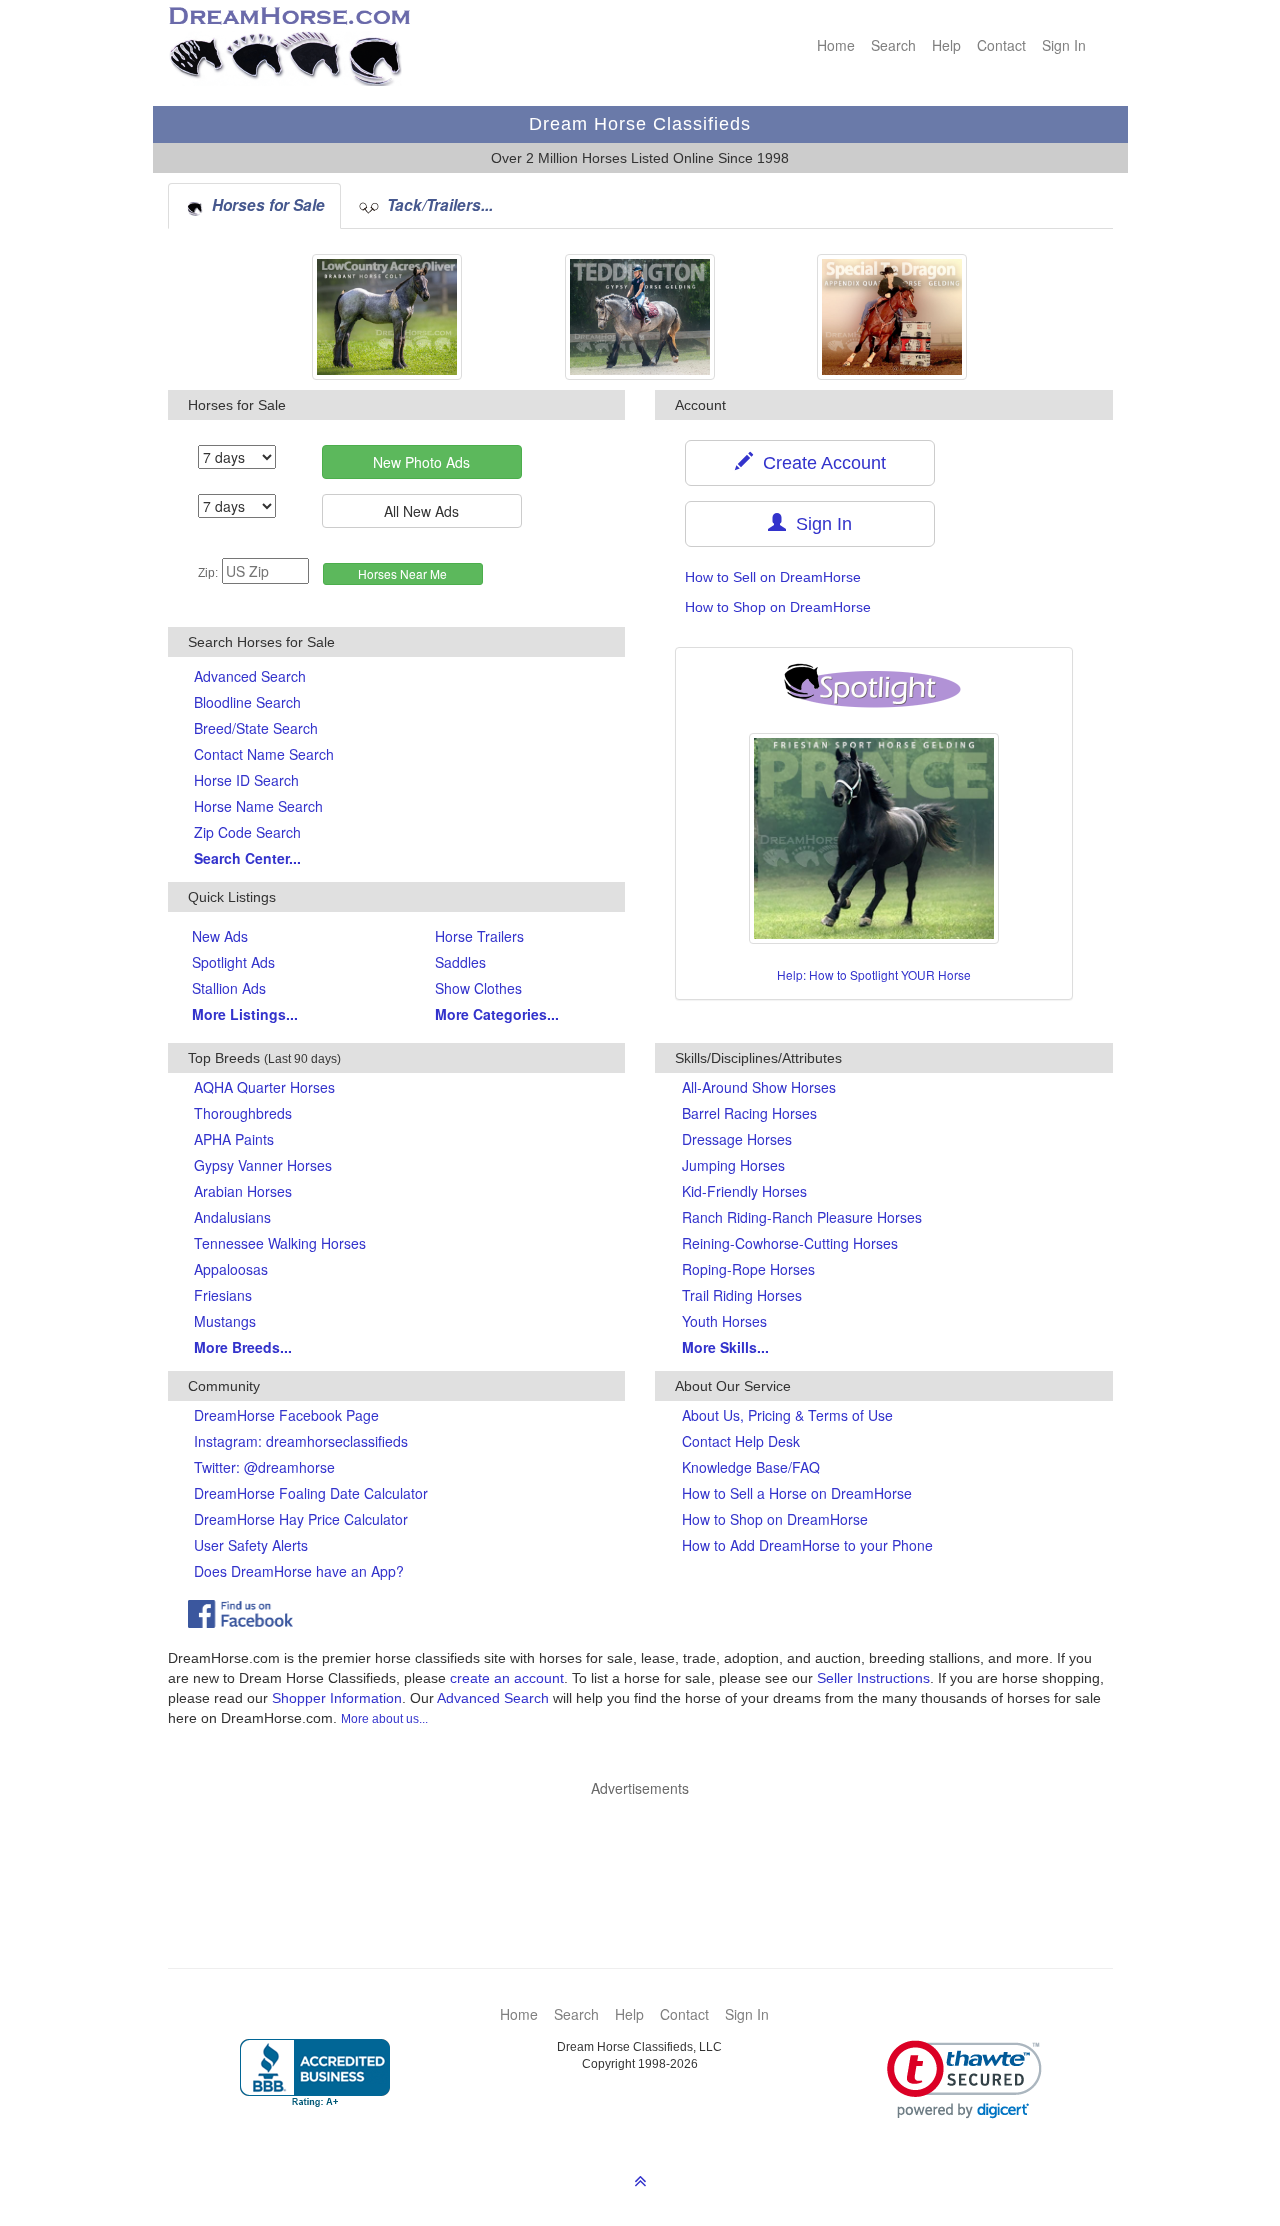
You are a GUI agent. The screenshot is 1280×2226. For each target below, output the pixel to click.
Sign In (1064, 45)
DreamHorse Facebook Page (286, 1415)
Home (836, 45)
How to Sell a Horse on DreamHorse (797, 1493)
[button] (964, 2079)
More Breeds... (243, 1347)
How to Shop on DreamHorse (778, 607)
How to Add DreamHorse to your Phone (807, 1545)
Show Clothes (478, 988)
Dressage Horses (737, 1139)
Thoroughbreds (243, 1113)
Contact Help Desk (741, 1441)
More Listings (245, 1014)
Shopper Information (337, 1698)
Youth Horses (724, 1321)
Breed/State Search (256, 728)
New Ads (220, 936)
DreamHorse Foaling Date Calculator (311, 1493)
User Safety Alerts (251, 1545)
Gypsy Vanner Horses (263, 1165)
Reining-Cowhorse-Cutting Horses (790, 1243)
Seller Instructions (873, 1678)
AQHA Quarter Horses (264, 1087)
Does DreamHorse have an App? (299, 1571)
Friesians (223, 1295)
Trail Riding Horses (742, 1295)
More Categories (497, 1014)
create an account (507, 1678)
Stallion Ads (229, 988)
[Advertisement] (650, 1853)
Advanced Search (250, 676)
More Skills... (725, 1347)
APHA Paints (234, 1139)
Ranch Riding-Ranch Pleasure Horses (802, 1217)
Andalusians (232, 1217)
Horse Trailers (479, 936)
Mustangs (225, 1321)
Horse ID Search (246, 780)
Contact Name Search (264, 754)
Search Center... (247, 858)
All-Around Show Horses (759, 1087)
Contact (1001, 45)
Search (893, 45)
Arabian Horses (243, 1191)
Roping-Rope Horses (748, 1269)
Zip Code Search (247, 832)
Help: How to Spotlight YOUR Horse (874, 974)
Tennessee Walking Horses (280, 1243)
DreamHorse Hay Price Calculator (301, 1519)
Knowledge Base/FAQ (751, 1467)
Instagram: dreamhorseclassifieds (301, 1441)
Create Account (819, 463)
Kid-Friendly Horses (744, 1191)
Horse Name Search (258, 806)
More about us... (384, 1719)
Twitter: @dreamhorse (264, 1467)
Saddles (460, 962)
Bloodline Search (247, 702)
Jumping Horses (733, 1165)
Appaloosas (231, 1269)
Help (946, 45)
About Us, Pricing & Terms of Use (787, 1415)
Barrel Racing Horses (749, 1113)
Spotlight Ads (233, 962)
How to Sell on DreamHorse (773, 577)
